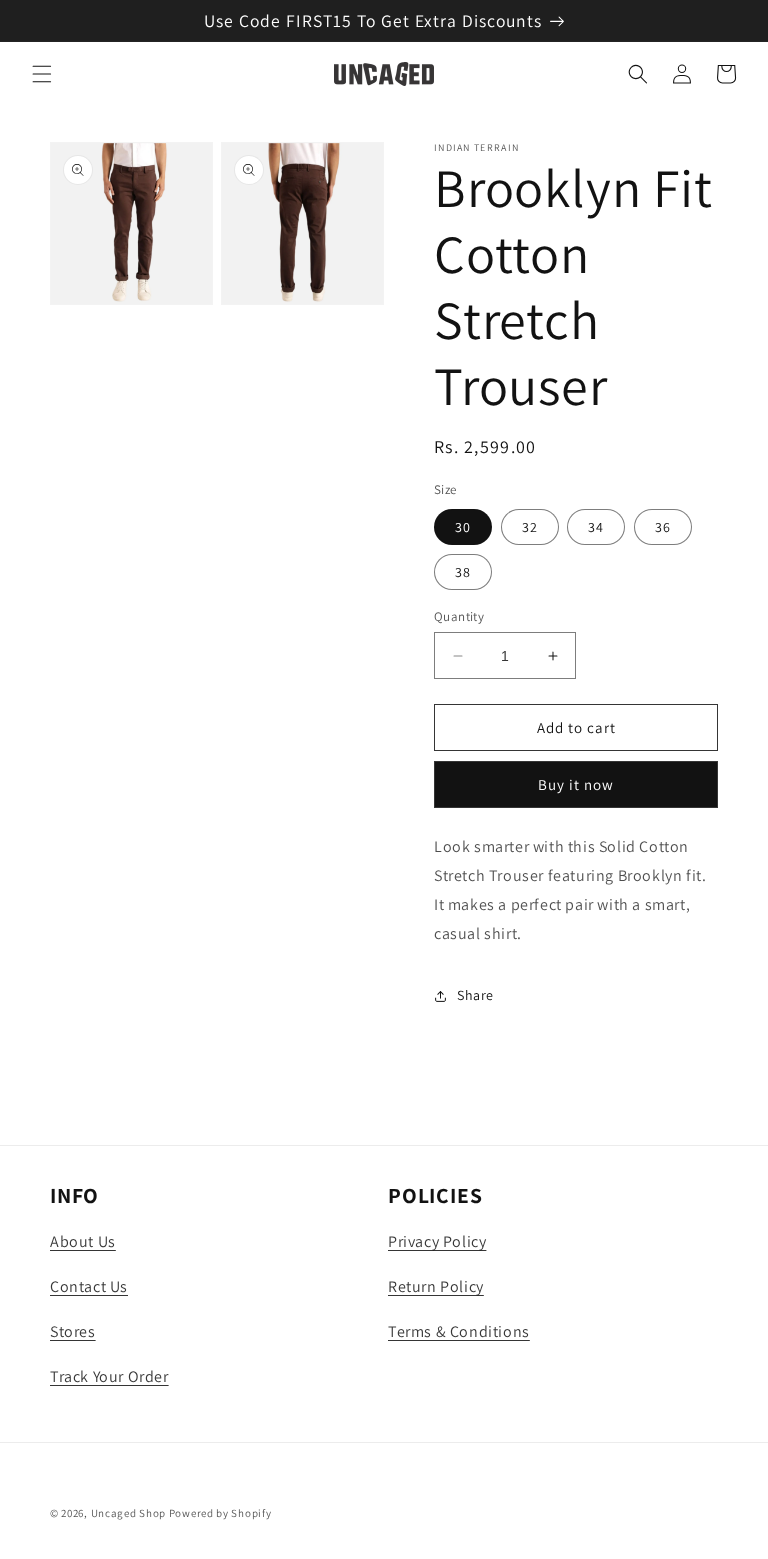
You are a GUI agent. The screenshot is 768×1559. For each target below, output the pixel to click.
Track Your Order (109, 1376)
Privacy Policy (437, 1241)
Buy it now (576, 784)
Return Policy (436, 1286)
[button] (42, 74)
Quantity (459, 616)
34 (596, 527)
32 (530, 527)
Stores (73, 1331)
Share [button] (475, 995)
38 (463, 572)
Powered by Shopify (220, 1513)
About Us (83, 1241)
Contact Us (89, 1286)
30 (463, 527)
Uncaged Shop (128, 1513)
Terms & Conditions (459, 1331)
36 (663, 527)
